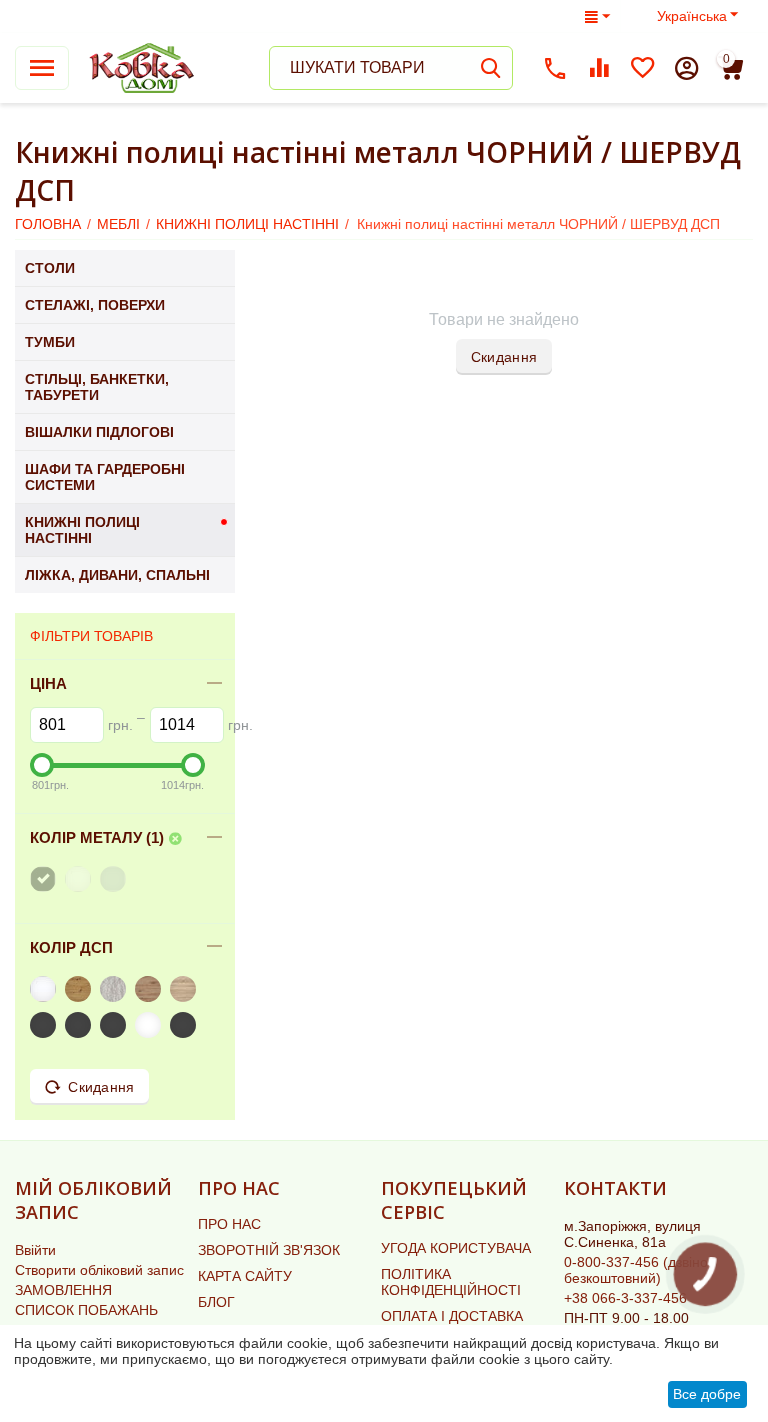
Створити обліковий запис (99, 1270)
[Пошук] (491, 68)
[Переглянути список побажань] (643, 68)
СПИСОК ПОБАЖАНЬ (86, 1310)
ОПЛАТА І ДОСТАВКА (452, 1316)
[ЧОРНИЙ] (45, 879)
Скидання (504, 357)
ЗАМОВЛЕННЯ (63, 1290)
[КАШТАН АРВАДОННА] (45, 1025)
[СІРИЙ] (115, 879)
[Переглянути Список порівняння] (599, 68)
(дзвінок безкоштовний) (639, 1270)
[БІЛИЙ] (80, 879)
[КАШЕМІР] (80, 1025)
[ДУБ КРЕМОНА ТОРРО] (150, 1025)
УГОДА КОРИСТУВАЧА (456, 1248)
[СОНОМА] (185, 989)
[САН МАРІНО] (150, 989)
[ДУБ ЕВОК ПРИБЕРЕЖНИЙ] (115, 1025)
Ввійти (35, 1250)
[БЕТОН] (115, 989)
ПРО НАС (229, 1224)
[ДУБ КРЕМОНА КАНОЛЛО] (185, 1025)
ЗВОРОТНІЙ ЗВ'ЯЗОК (269, 1250)
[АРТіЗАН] (80, 989)
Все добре (707, 1394)
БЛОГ (216, 1302)
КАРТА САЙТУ (245, 1276)
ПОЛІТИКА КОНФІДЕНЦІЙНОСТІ (451, 1282)
